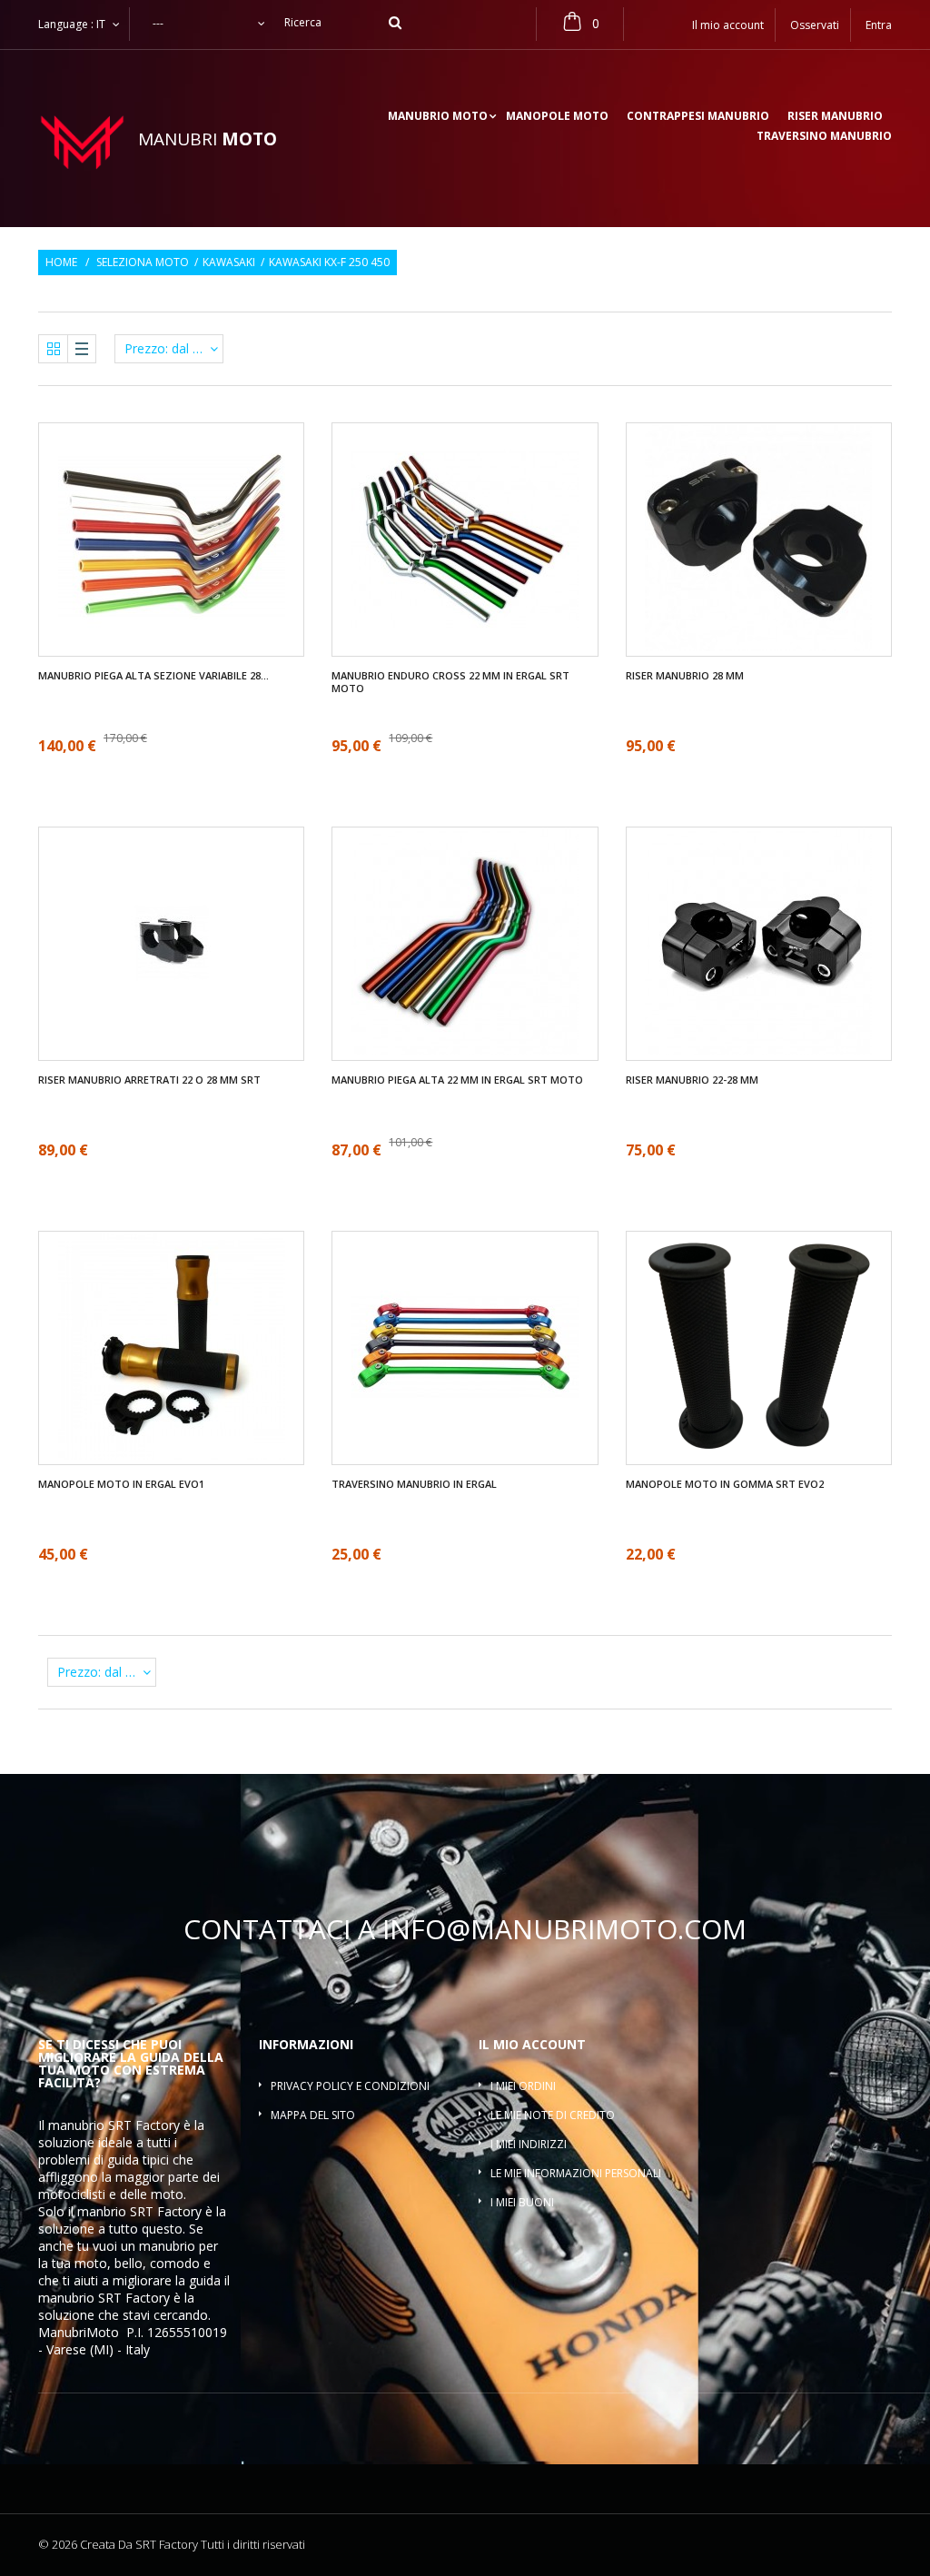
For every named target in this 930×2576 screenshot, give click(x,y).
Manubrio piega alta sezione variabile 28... (153, 676)
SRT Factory (134, 2298)
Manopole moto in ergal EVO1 (121, 1484)
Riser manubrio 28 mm (685, 676)
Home (61, 263)
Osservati (815, 25)
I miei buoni (522, 2202)
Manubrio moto (438, 117)
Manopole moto (557, 117)
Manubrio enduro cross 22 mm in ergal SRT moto (450, 682)
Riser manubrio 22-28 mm (692, 1080)
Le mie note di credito (553, 2115)
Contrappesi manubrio (698, 117)
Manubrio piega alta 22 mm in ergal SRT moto (457, 1080)
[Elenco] (82, 349)
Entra (879, 25)
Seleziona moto (143, 263)
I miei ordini (523, 2086)
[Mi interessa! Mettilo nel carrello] (759, 998)
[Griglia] (54, 349)
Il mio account (532, 2044)
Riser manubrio (835, 117)
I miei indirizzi (529, 2144)
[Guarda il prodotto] (188, 594)
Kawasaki (229, 263)
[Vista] (155, 485)
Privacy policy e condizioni (350, 2086)
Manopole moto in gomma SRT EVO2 (725, 1484)
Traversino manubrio (824, 137)
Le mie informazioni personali (576, 2173)
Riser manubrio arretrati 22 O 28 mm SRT (149, 1080)
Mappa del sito (313, 2115)
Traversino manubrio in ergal (414, 1484)
